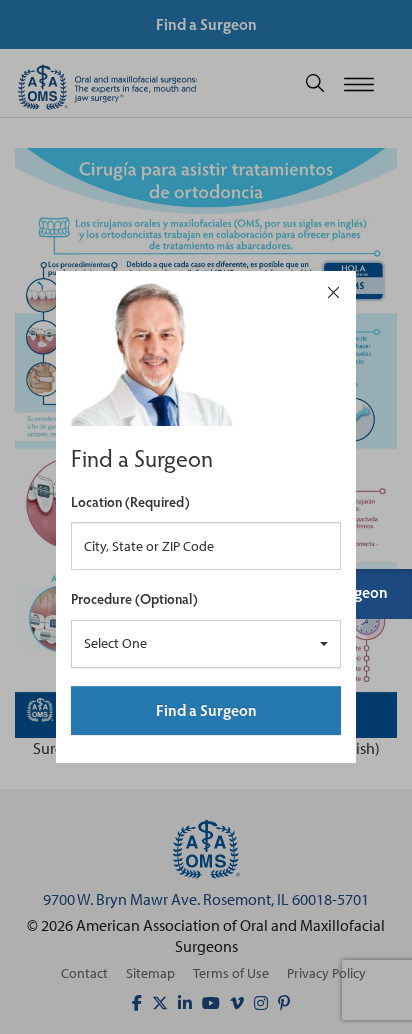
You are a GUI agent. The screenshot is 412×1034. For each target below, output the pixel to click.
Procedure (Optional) (134, 598)
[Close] (333, 291)
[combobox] (206, 644)
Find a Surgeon (206, 709)
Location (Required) (130, 501)
